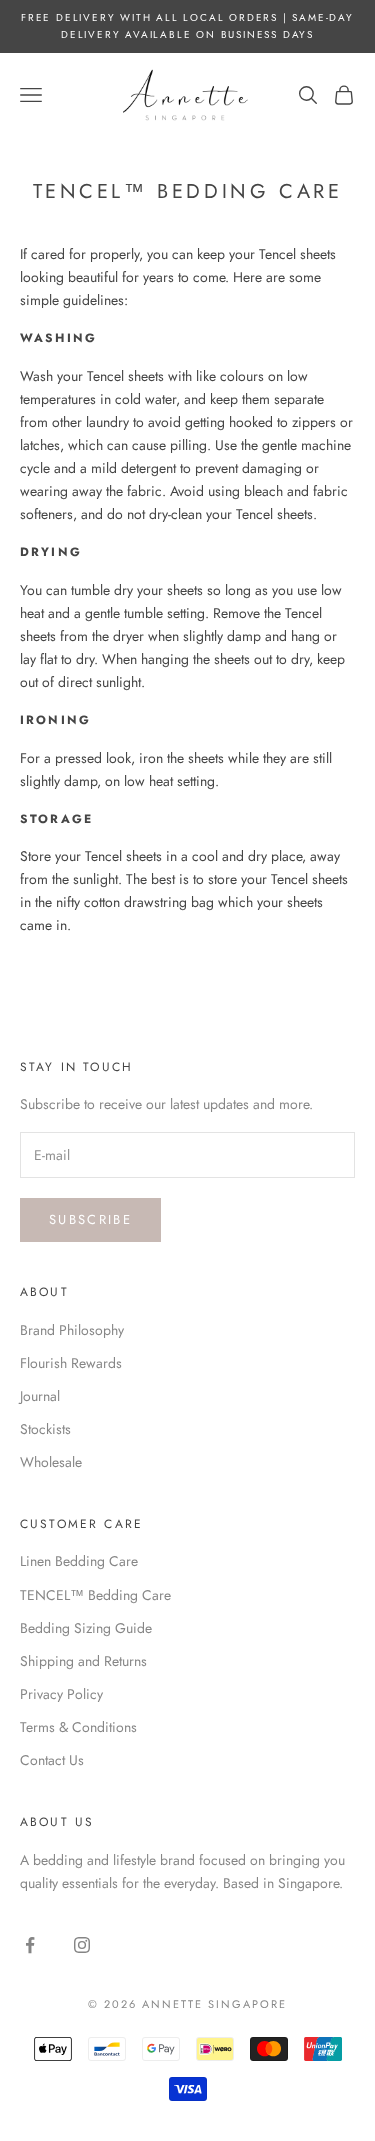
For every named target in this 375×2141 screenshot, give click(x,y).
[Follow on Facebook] (30, 1945)
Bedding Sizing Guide (86, 1628)
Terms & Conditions (78, 1727)
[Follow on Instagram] (82, 1945)
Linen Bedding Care (79, 1561)
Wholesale (51, 1462)
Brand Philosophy (72, 1330)
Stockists (45, 1429)
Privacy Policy (61, 1694)
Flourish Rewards (71, 1363)
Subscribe (90, 1219)
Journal (40, 1396)
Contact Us (52, 1760)
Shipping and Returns (83, 1661)
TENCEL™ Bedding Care (95, 1595)
